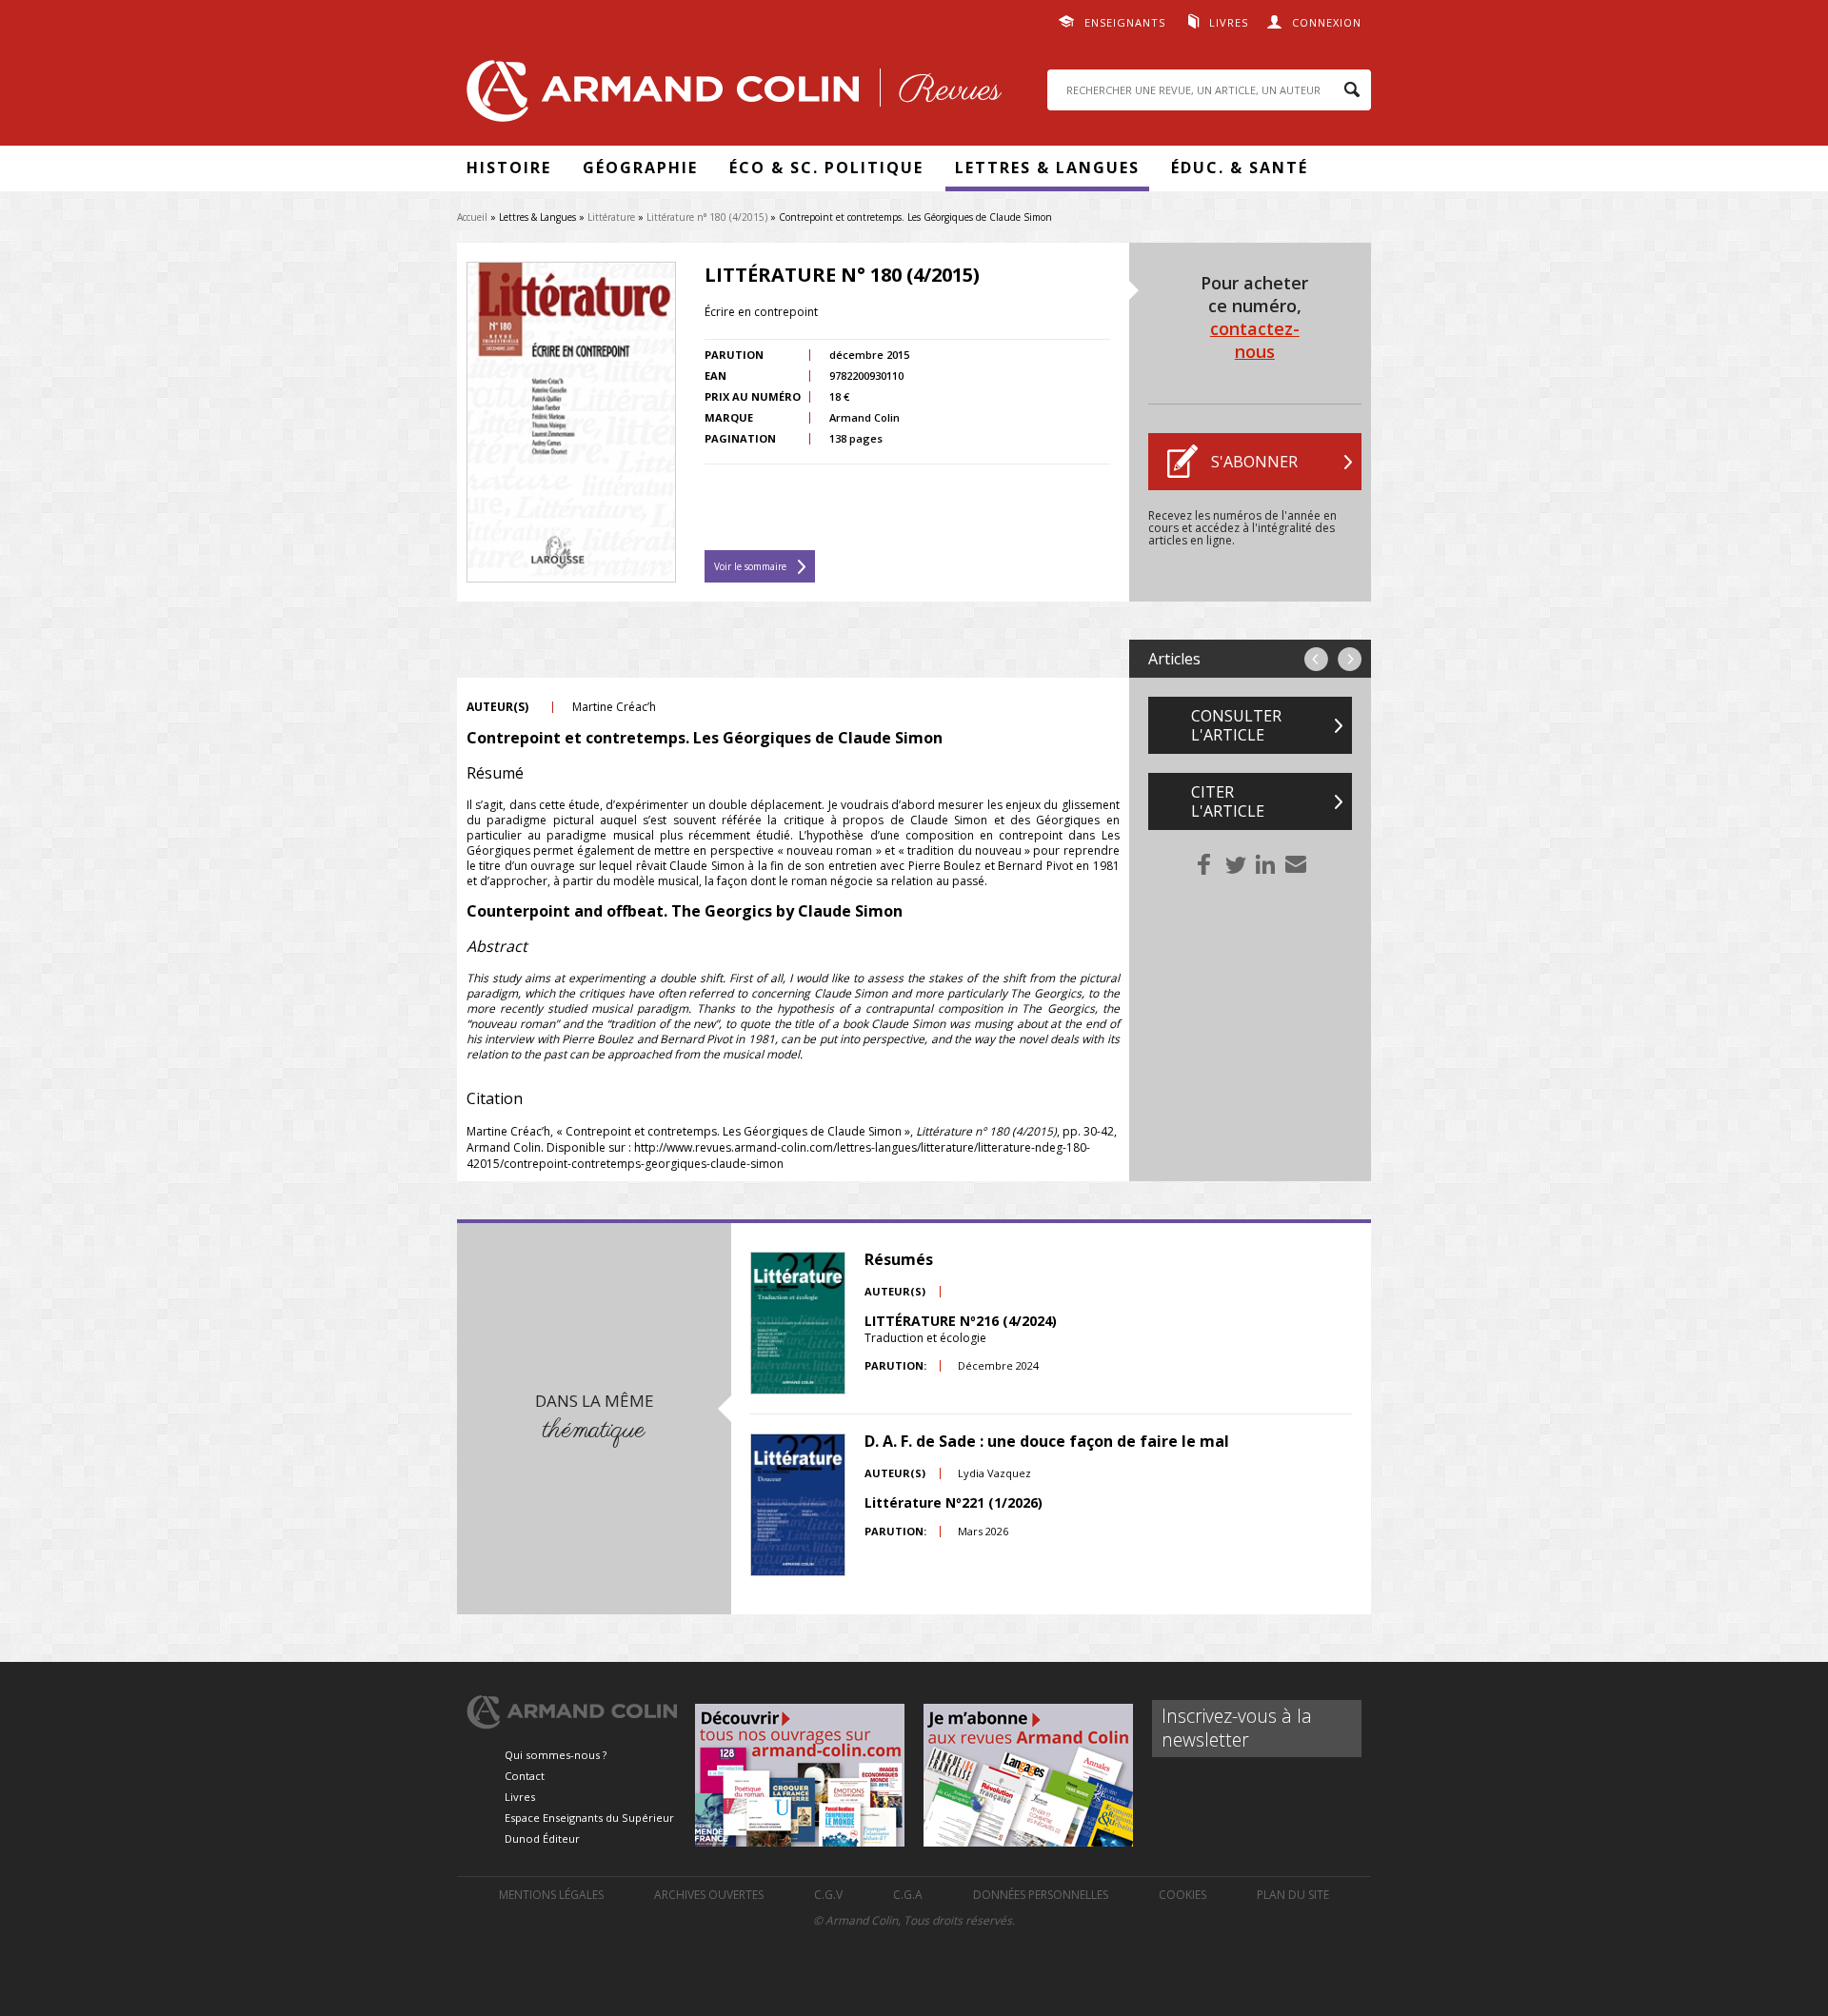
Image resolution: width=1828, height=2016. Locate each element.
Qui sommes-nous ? (556, 1755)
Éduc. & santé (1240, 168)
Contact (525, 1776)
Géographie (640, 168)
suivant (1350, 659)
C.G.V (828, 1895)
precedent (1316, 659)
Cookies (1182, 1895)
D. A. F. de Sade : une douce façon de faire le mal (1047, 1441)
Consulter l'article (1236, 725)
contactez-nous (1255, 340)
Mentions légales (551, 1895)
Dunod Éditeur (542, 1838)
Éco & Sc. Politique (826, 168)
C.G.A (908, 1895)
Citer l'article (1228, 801)
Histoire (509, 168)
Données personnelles (1041, 1895)
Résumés (899, 1259)
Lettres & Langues (1047, 168)
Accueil (472, 217)
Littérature (611, 217)
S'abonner (1254, 462)
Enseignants (1125, 22)
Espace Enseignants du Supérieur (589, 1818)
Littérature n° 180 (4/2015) (707, 217)
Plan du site (1293, 1895)
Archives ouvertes (709, 1895)
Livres (1229, 22)
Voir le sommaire (750, 566)
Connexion (1327, 22)
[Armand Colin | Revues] (729, 96)
